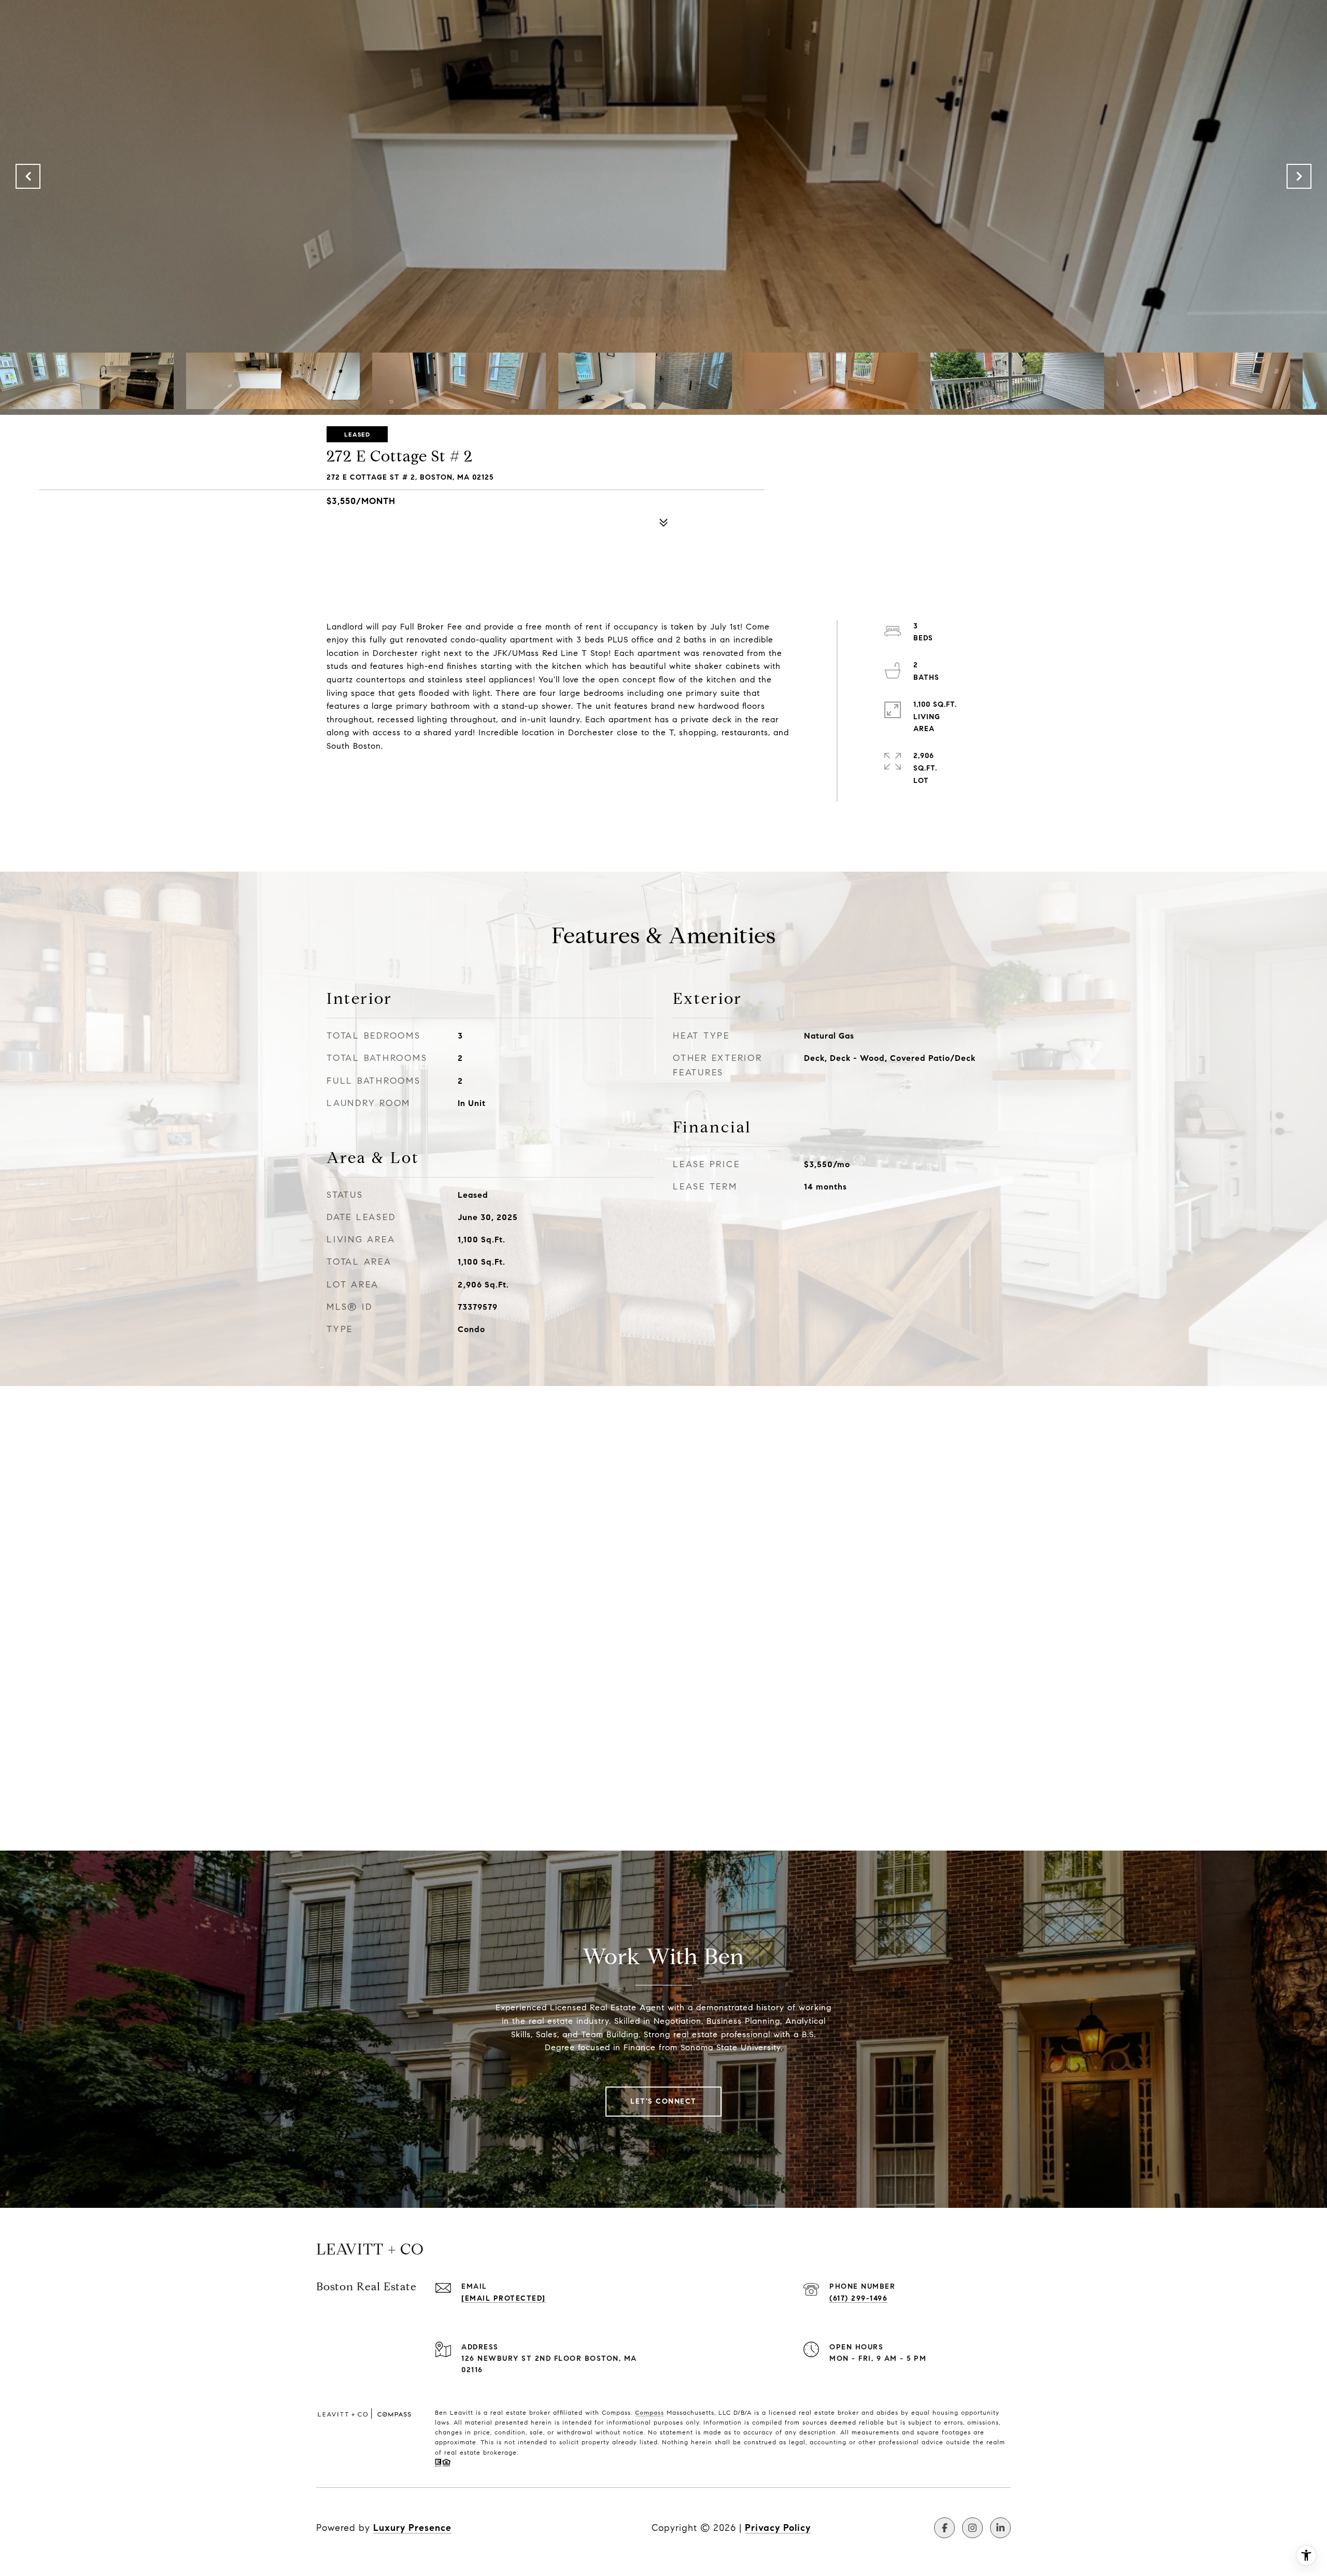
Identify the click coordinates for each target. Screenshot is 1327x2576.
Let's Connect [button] (663, 2101)
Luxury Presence (412, 2528)
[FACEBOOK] (944, 2528)
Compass (650, 2412)
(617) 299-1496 (858, 2298)
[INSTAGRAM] (972, 2528)
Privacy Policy (778, 2528)
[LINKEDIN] (1000, 2528)
